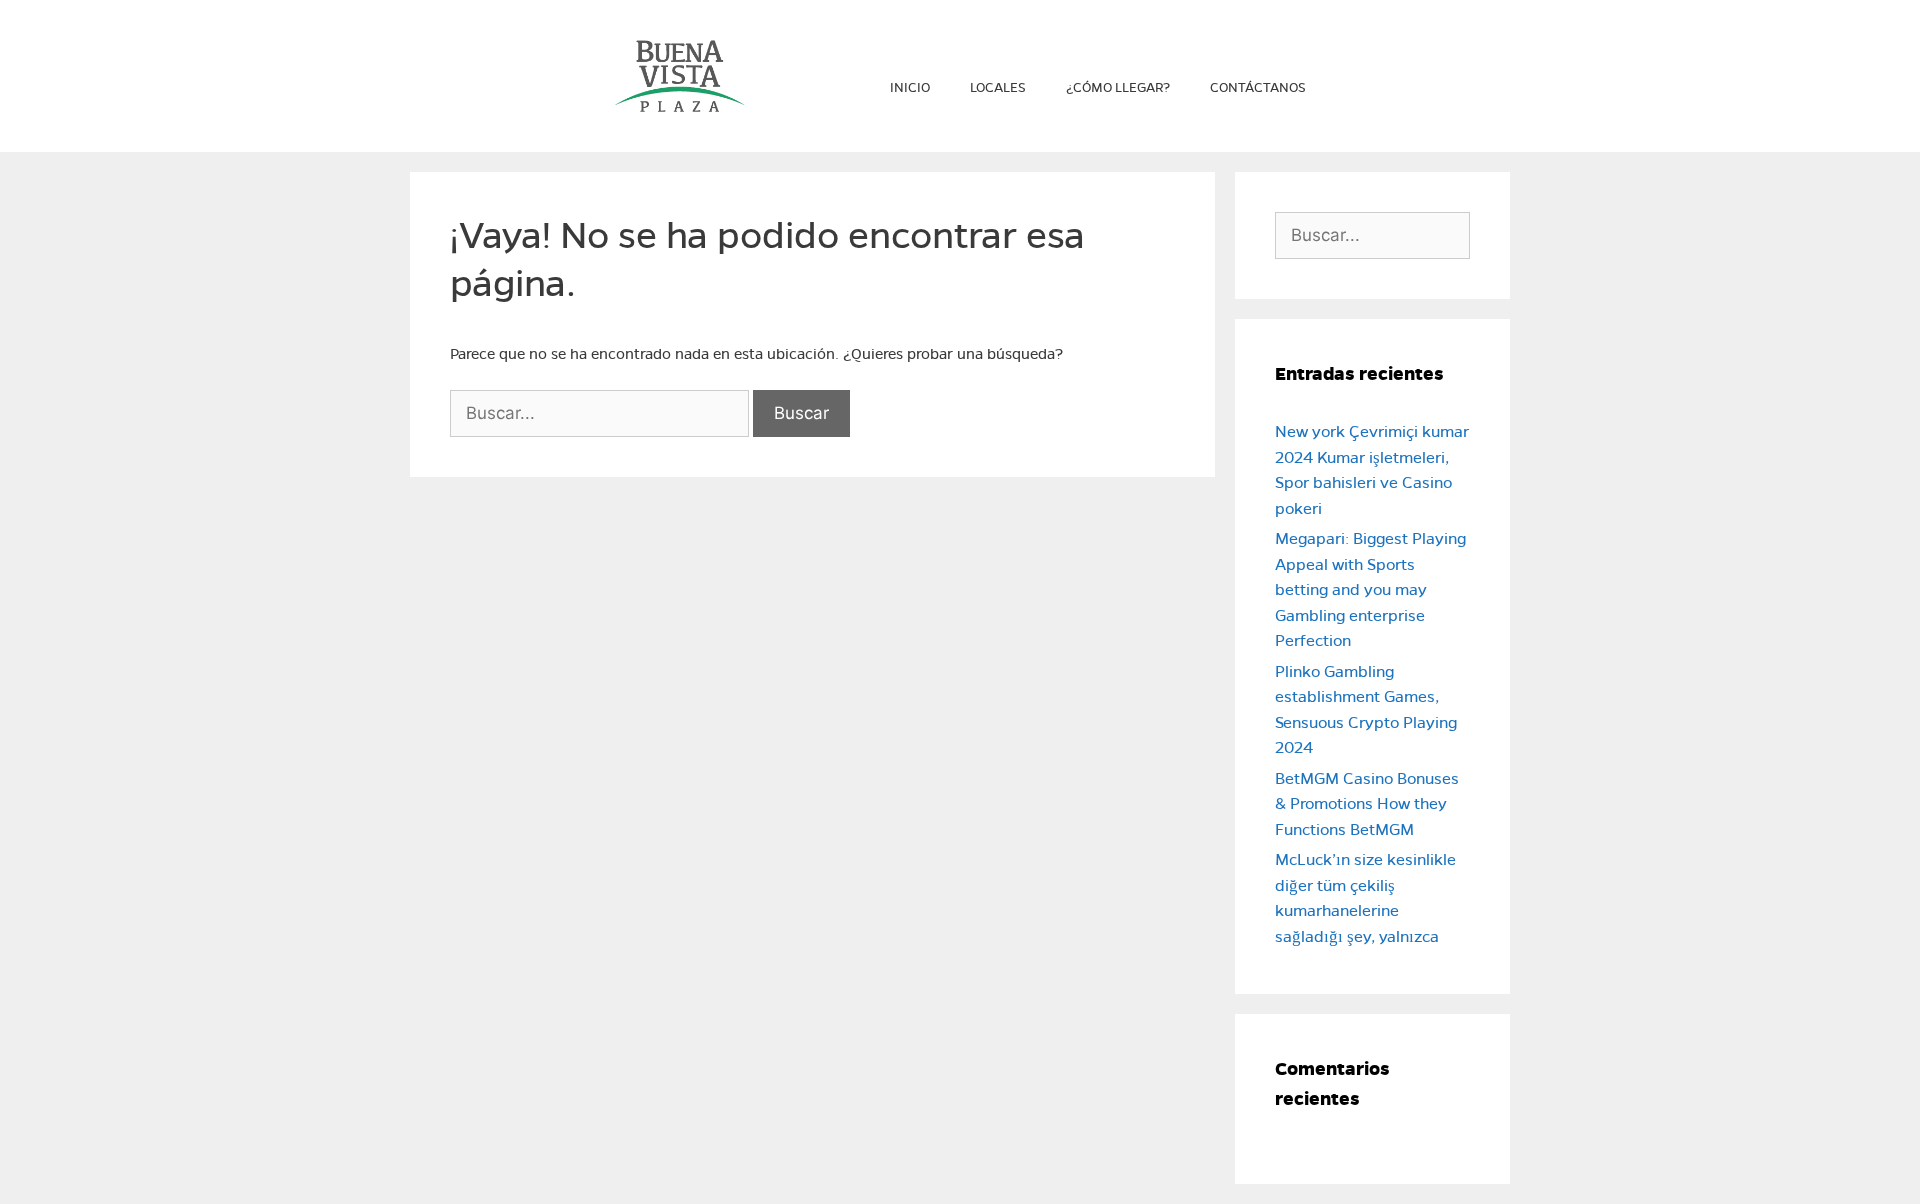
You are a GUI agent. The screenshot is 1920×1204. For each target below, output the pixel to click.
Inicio (910, 88)
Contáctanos (1258, 88)
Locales (998, 88)
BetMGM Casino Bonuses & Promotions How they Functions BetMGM (1367, 804)
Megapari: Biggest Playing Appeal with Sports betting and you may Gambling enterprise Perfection (1370, 589)
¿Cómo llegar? (1118, 88)
